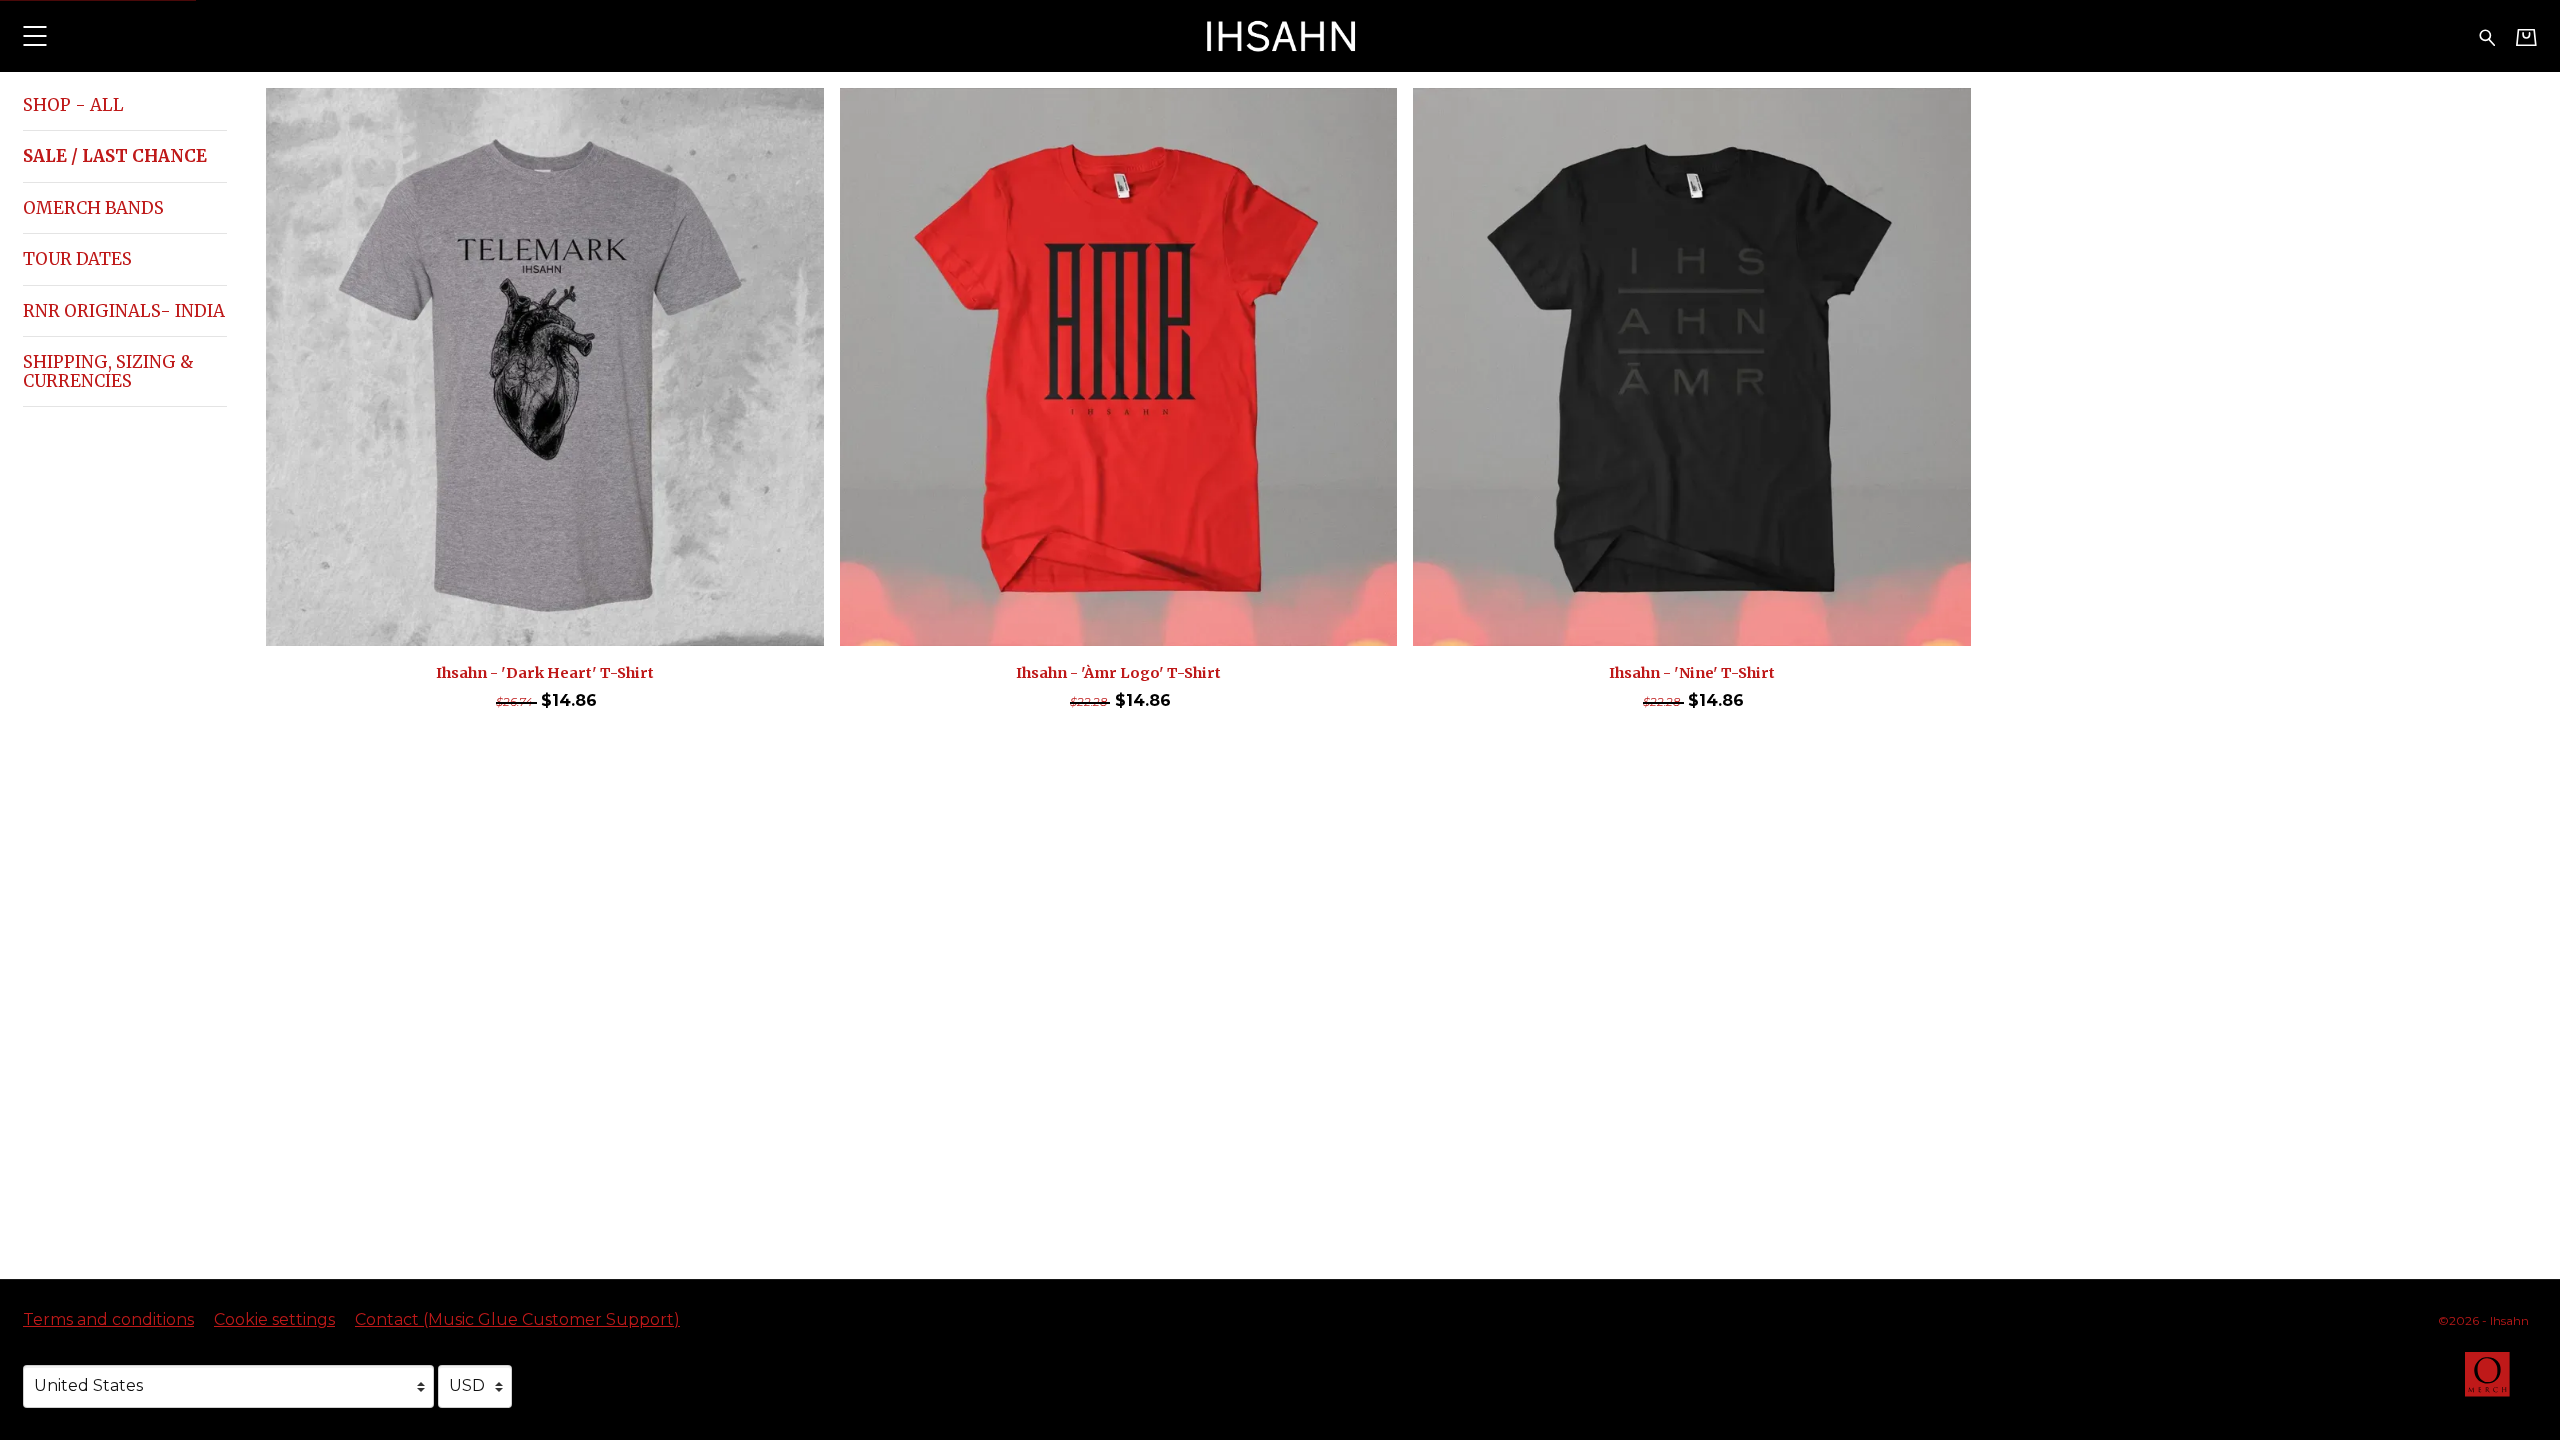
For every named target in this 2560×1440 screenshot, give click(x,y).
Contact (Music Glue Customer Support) (517, 1319)
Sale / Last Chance (115, 156)
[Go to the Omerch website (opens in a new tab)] (2497, 1384)
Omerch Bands (93, 208)
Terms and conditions (108, 1319)
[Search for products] (2487, 35)
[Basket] (2526, 37)
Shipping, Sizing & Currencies (108, 371)
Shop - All (73, 105)
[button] (34, 35)
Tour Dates (77, 259)
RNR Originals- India (124, 311)
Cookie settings (274, 1319)
